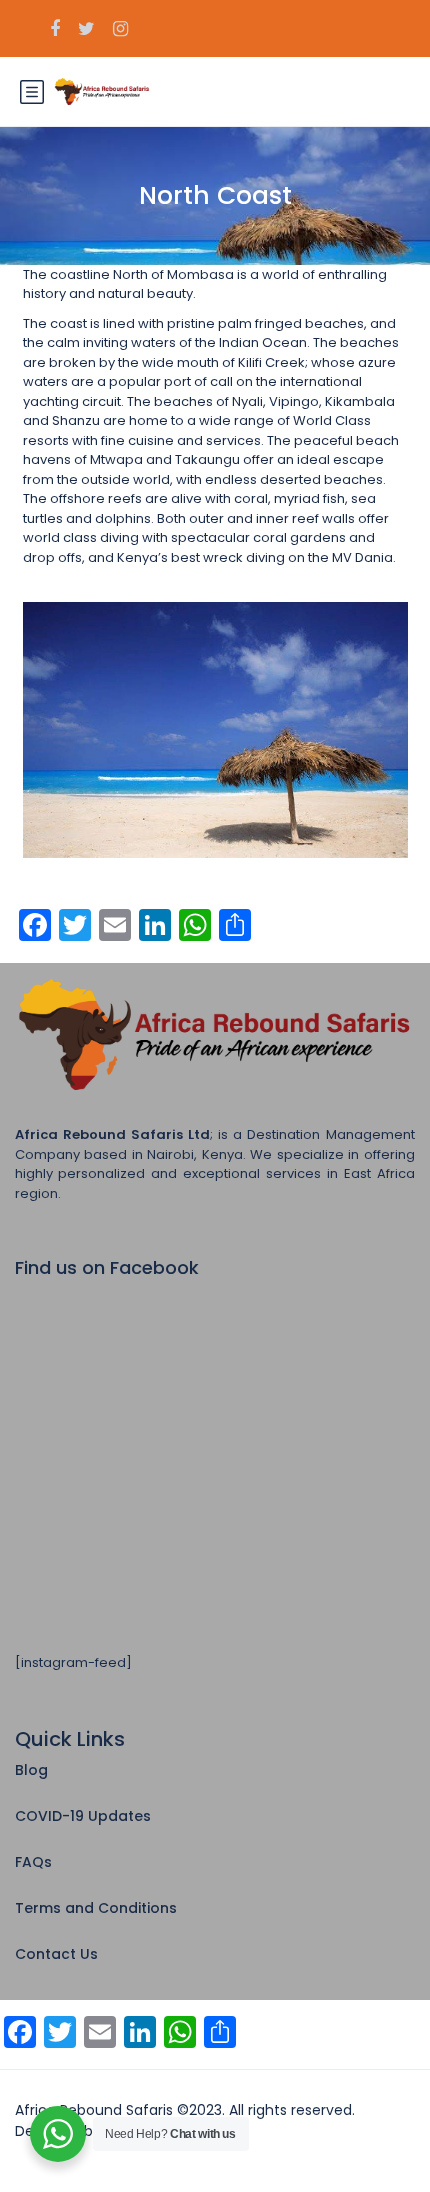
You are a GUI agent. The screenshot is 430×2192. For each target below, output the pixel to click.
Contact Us (56, 1954)
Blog (31, 1770)
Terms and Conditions (96, 1908)
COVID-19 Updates (83, 1816)
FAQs (33, 1862)
